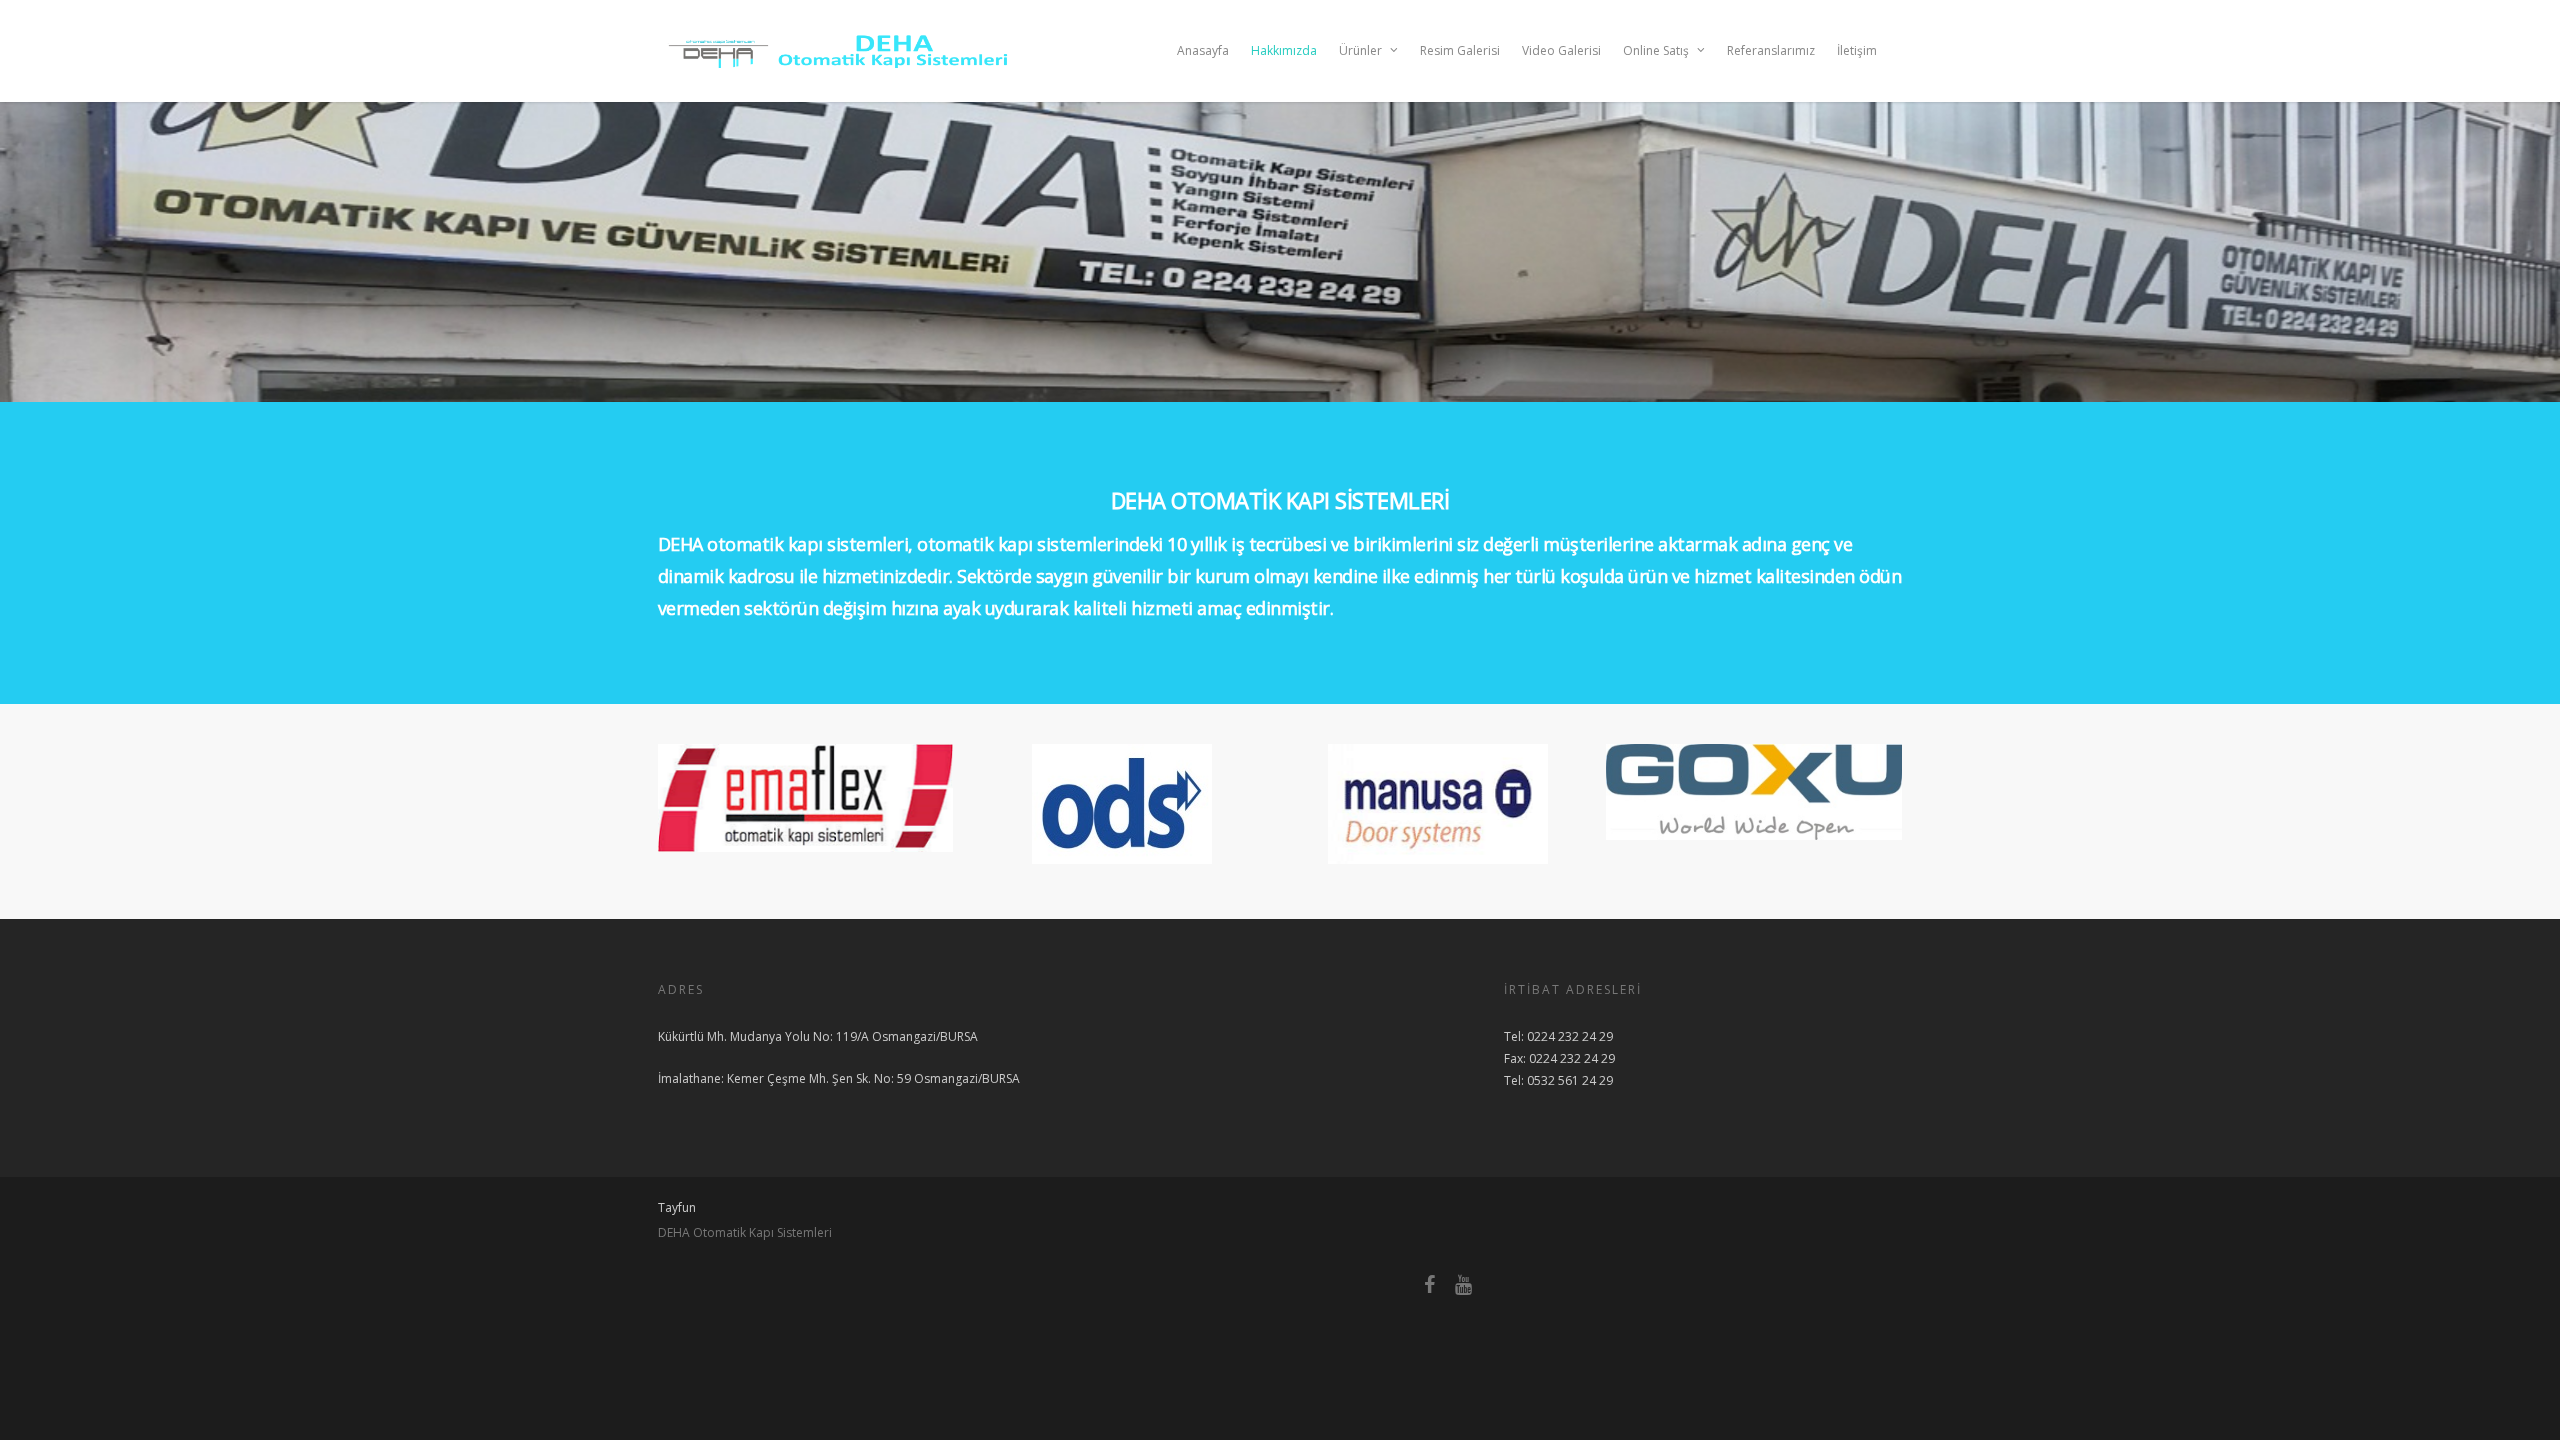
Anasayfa (1203, 50)
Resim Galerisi (1460, 50)
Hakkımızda (1284, 50)
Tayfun (677, 1207)
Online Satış (1656, 50)
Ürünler (1360, 50)
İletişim (1857, 50)
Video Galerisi (1561, 50)
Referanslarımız (1771, 50)
